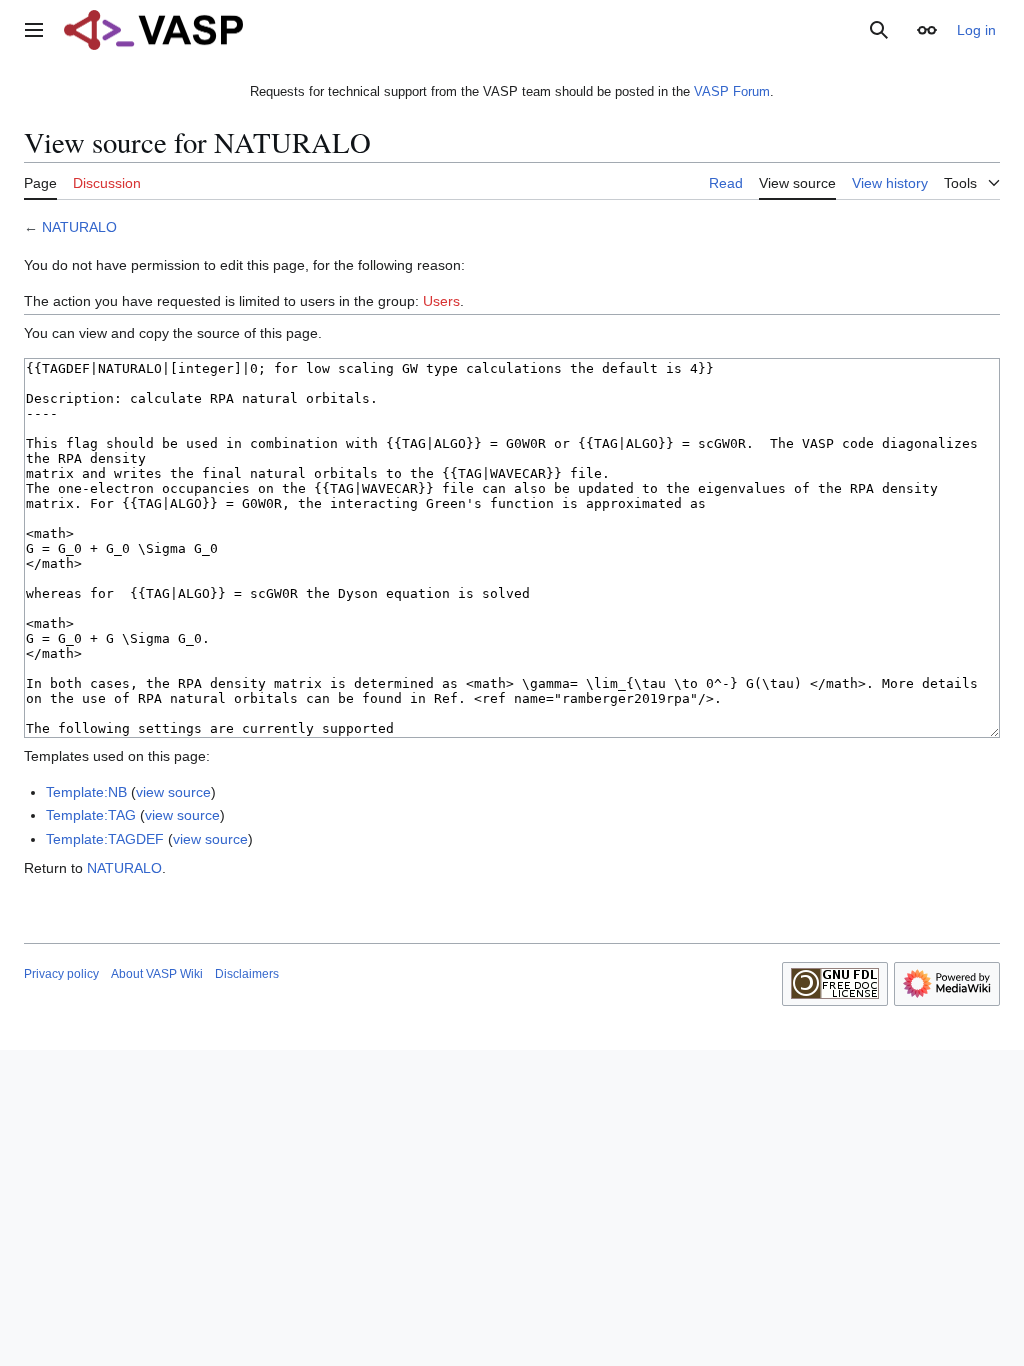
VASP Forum (732, 91)
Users (441, 301)
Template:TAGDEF (105, 839)
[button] (34, 30)
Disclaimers (247, 974)
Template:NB (86, 792)
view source (173, 792)
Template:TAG (91, 815)
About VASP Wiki (157, 974)
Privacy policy (61, 974)
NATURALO (79, 227)
